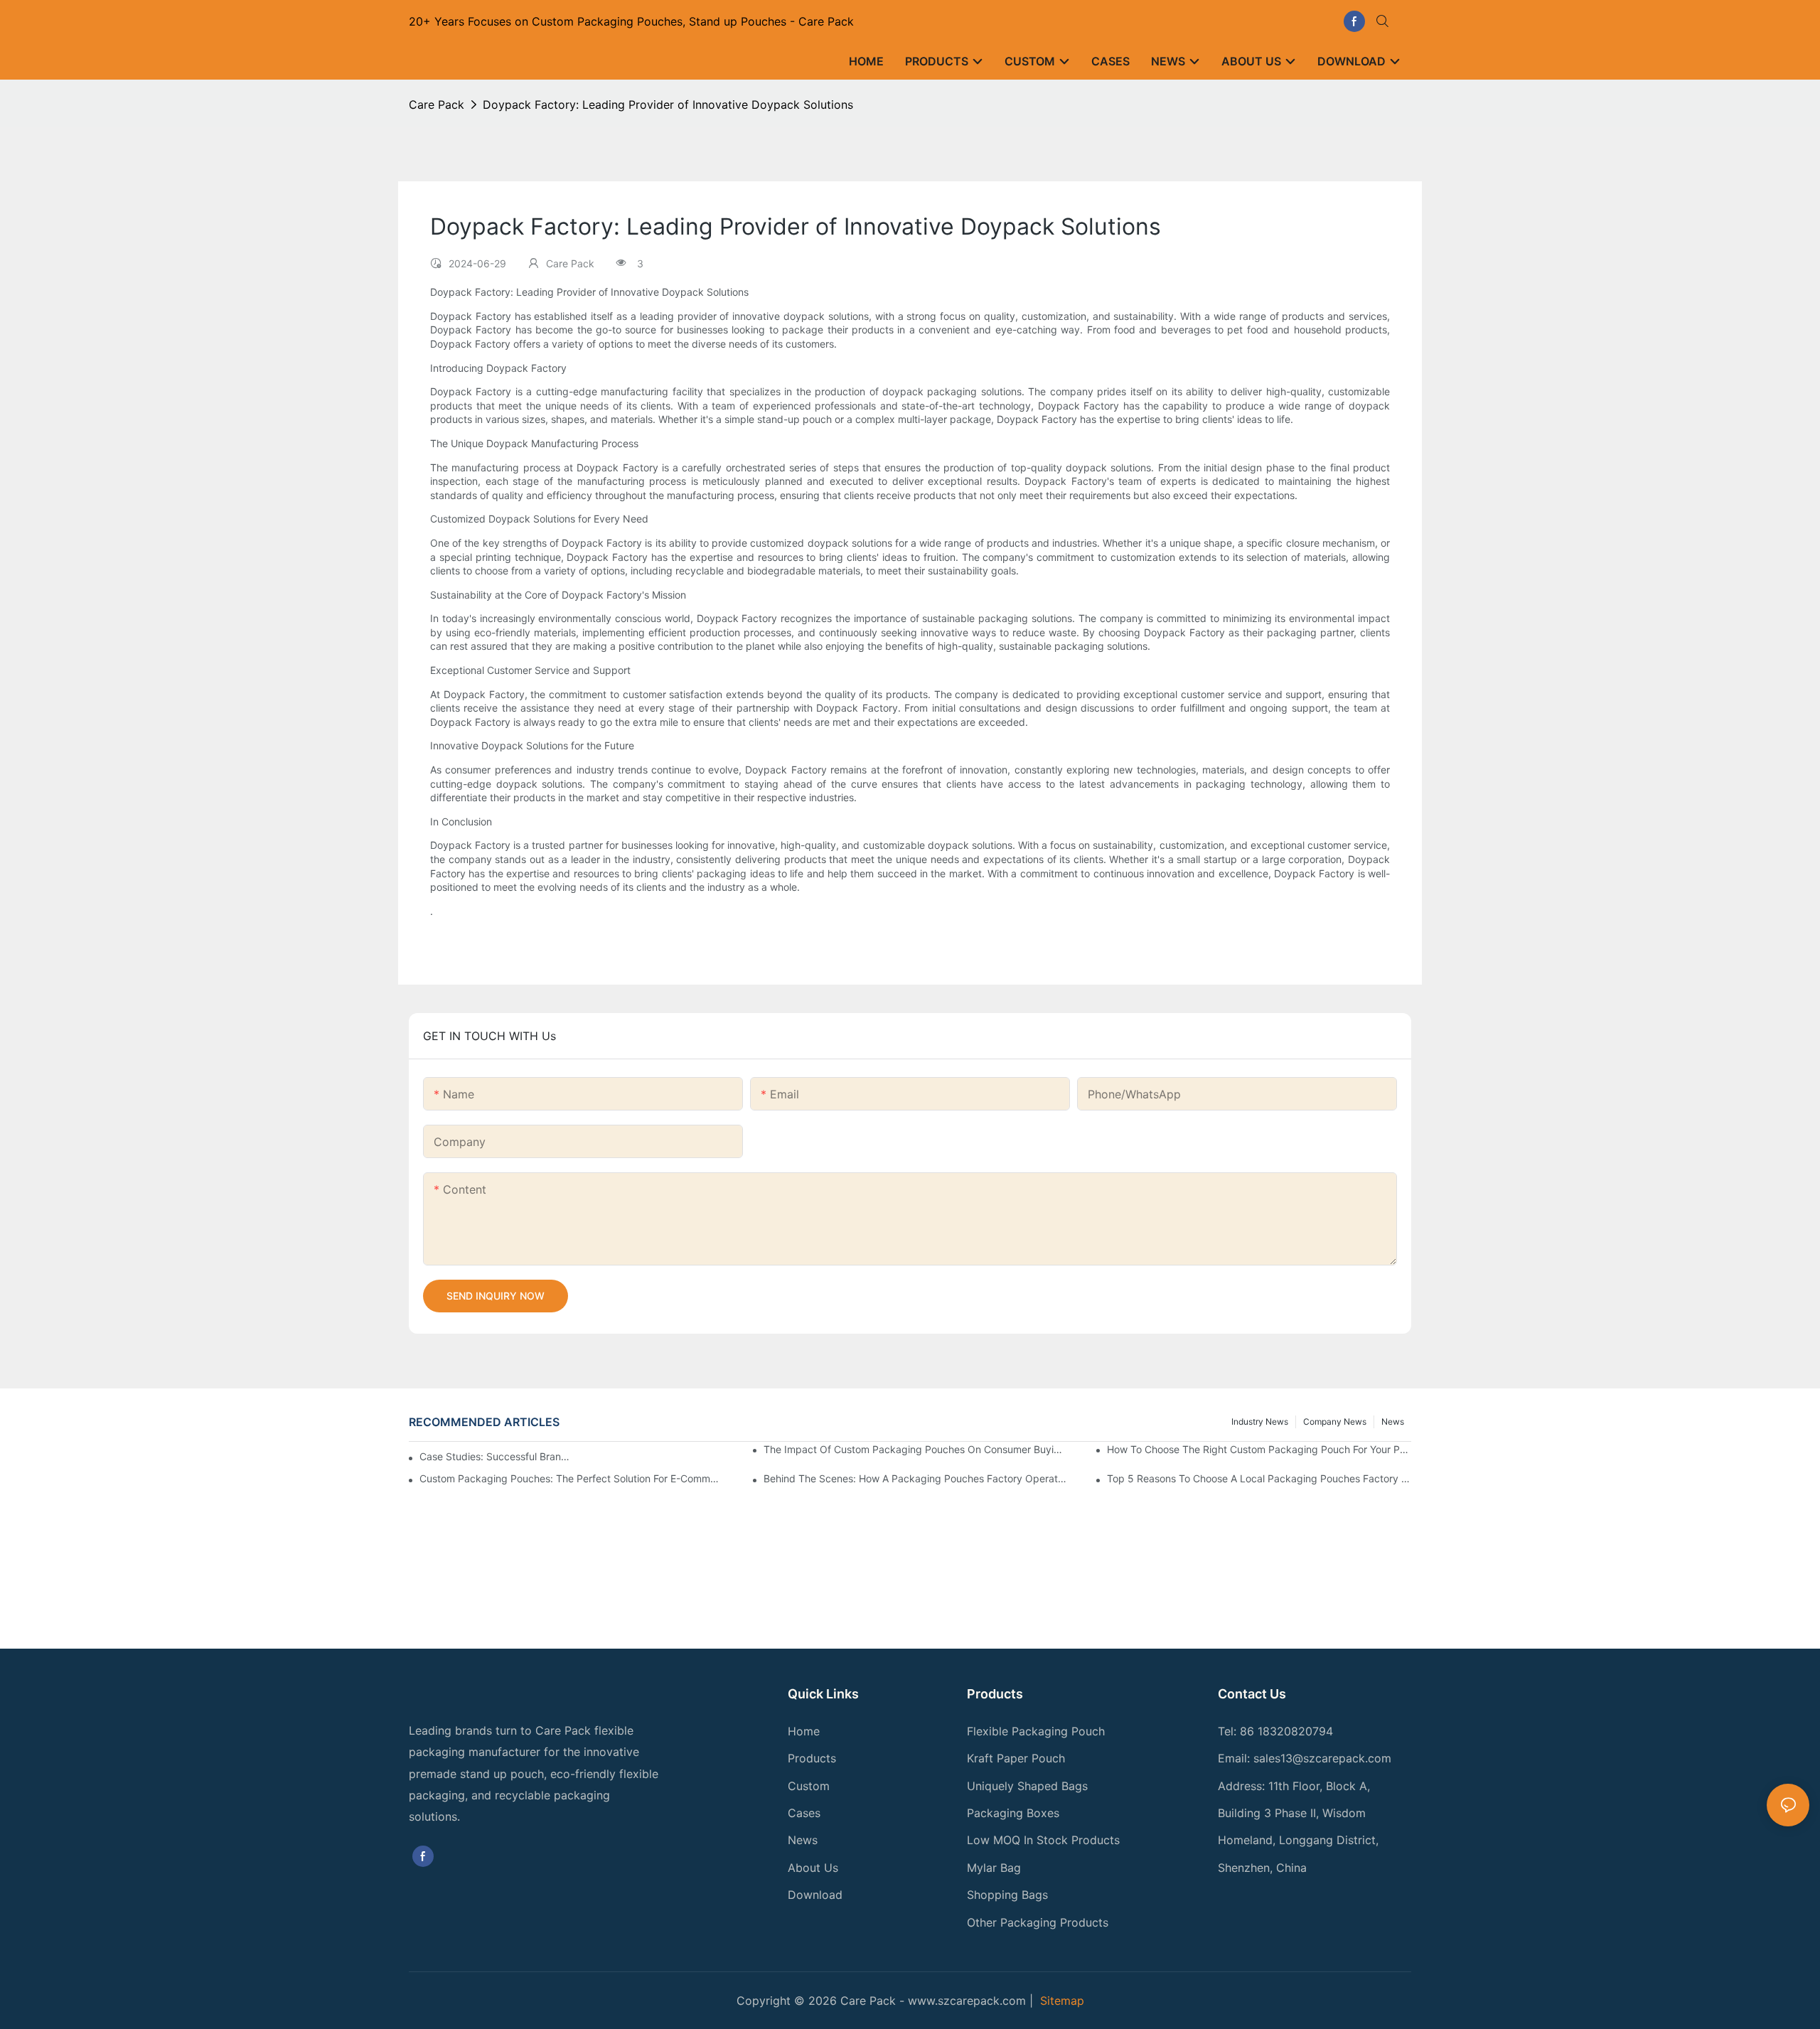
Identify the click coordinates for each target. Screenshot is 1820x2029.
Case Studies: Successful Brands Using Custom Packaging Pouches (496, 1456)
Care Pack (437, 105)
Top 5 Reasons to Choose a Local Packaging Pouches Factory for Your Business (1259, 1478)
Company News (1335, 1422)
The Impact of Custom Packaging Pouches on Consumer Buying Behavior (916, 1449)
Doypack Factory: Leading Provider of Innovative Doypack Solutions (668, 105)
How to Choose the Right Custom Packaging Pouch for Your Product (1259, 1449)
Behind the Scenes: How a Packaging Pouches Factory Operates (916, 1478)
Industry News (1260, 1422)
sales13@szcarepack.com (1322, 1758)
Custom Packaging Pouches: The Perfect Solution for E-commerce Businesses (572, 1478)
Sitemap (1062, 2001)
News (1393, 1422)
